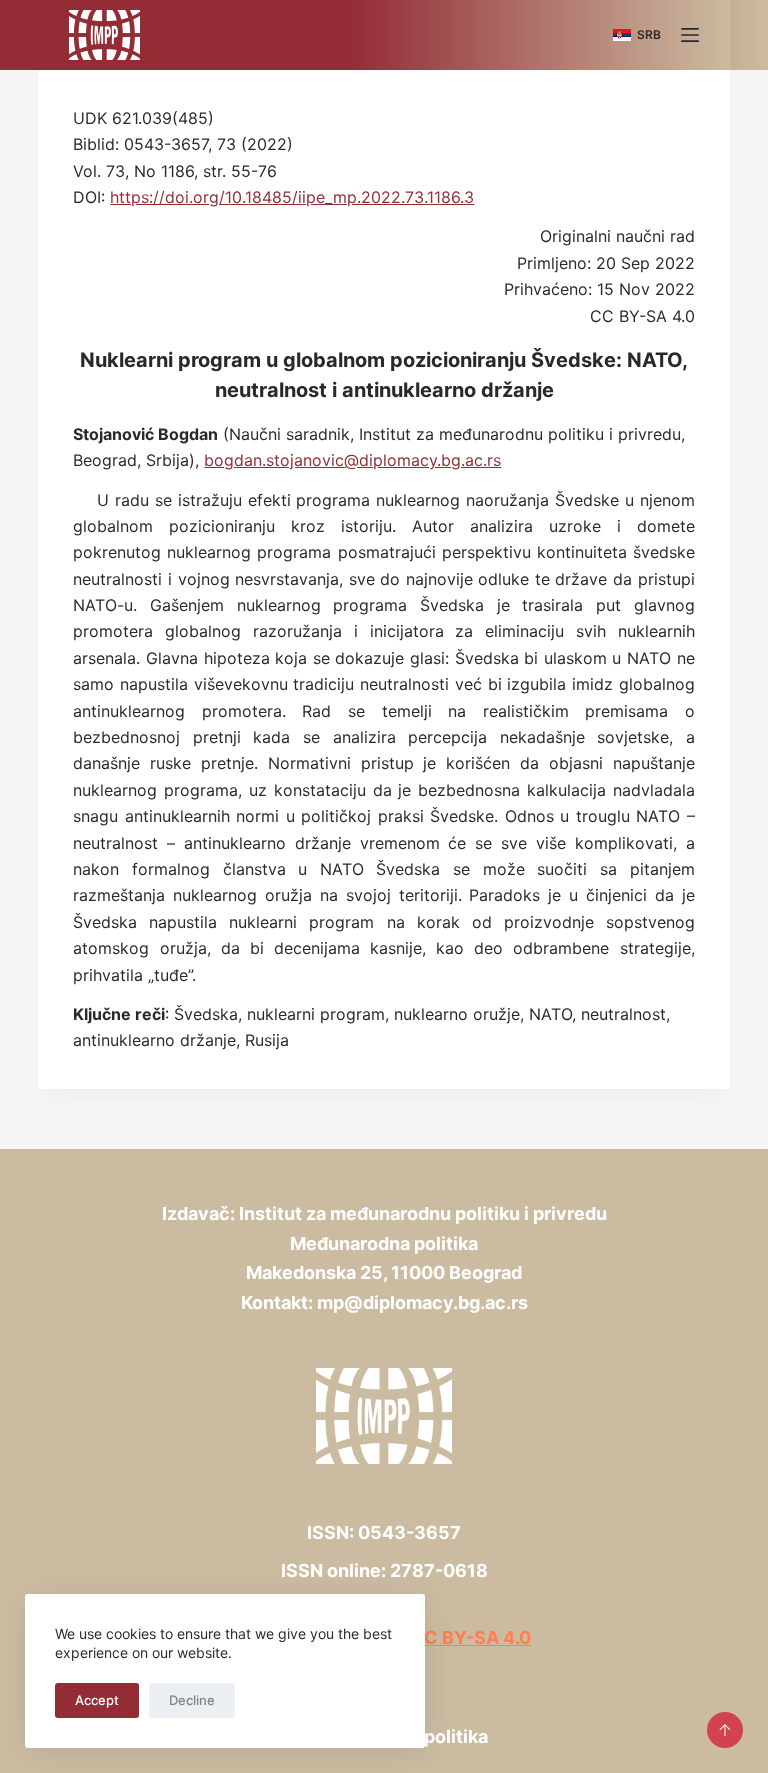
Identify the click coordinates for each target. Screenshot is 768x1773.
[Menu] (690, 35)
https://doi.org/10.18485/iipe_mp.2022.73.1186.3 (292, 197)
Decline (192, 1700)
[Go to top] (725, 1730)
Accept (97, 1700)
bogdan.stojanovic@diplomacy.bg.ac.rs (352, 460)
